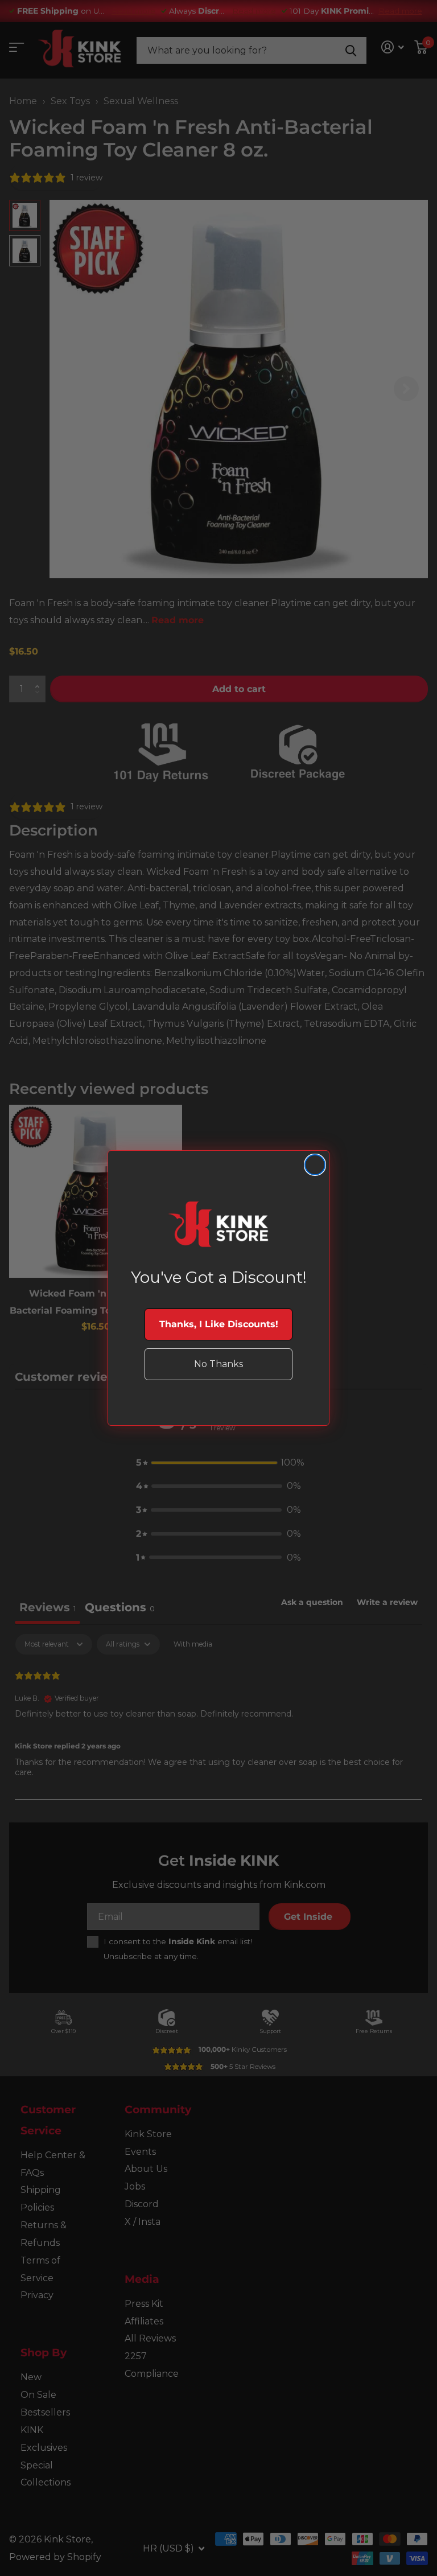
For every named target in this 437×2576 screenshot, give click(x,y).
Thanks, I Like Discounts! (219, 1324)
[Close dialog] (315, 1165)
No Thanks (218, 1364)
